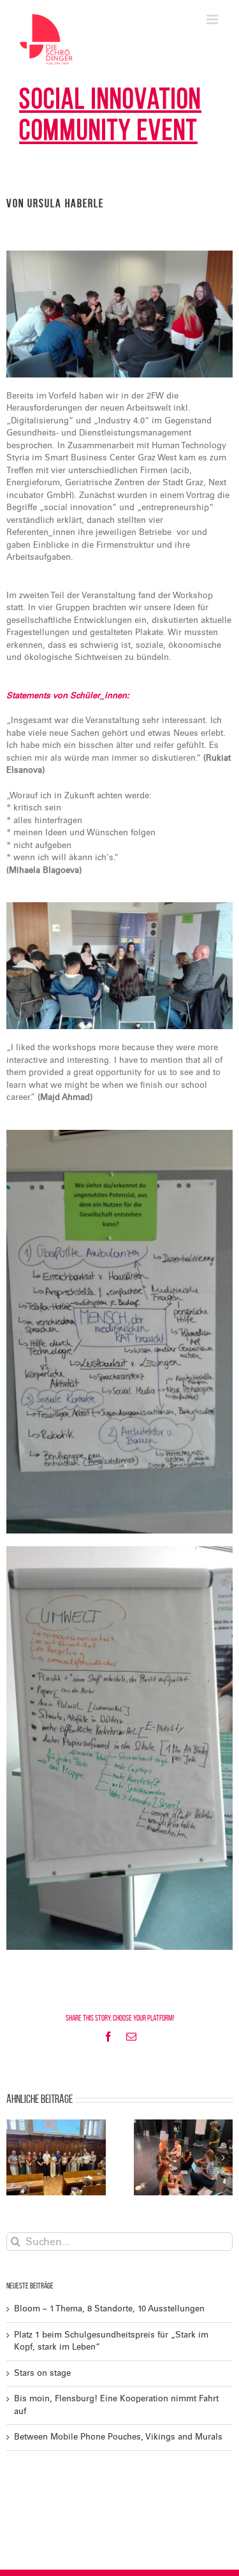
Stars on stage (42, 2373)
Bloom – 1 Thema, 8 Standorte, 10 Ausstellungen (109, 2309)
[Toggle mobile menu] (213, 19)
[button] (16, 2158)
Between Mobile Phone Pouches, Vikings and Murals (118, 2437)
